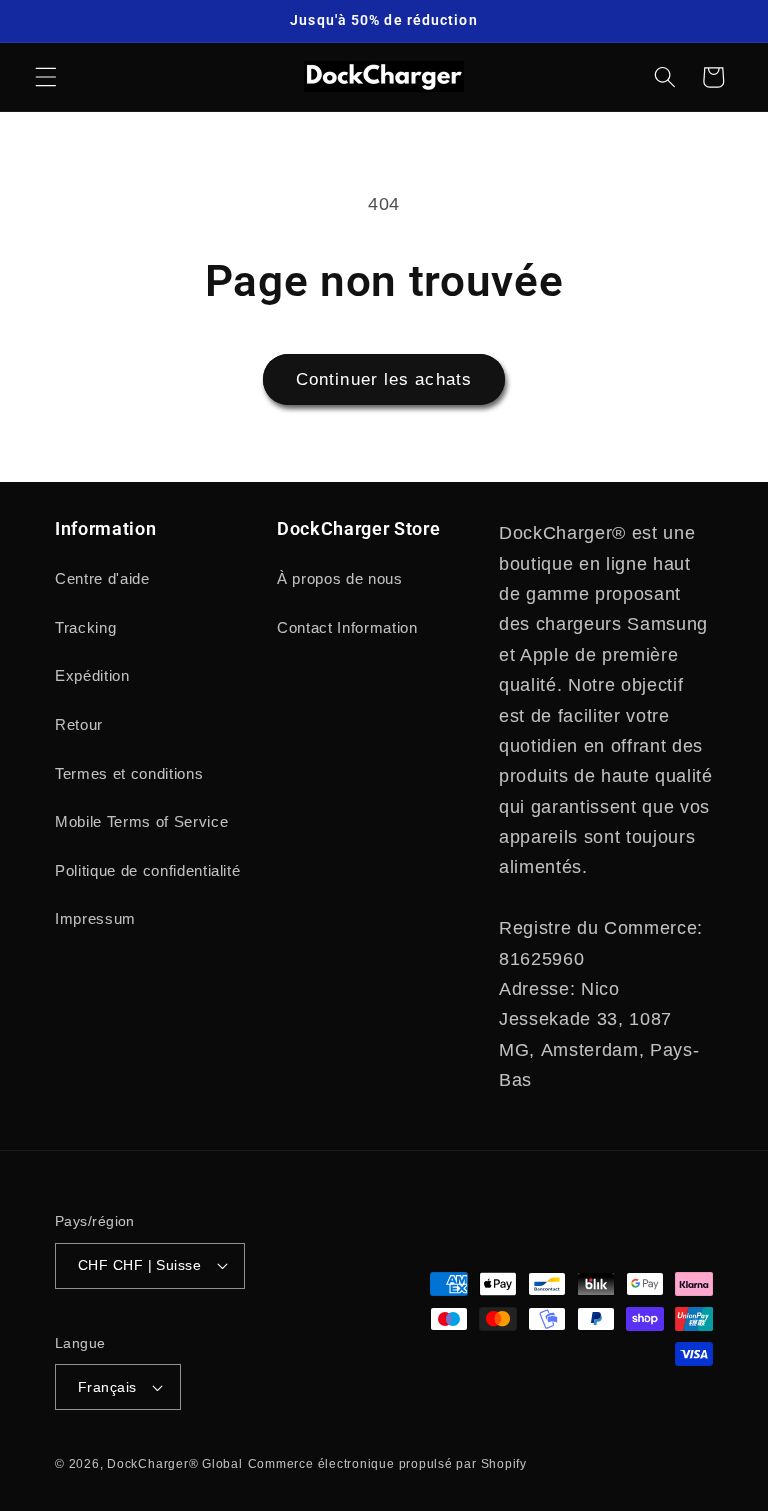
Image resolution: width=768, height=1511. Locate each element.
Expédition (92, 675)
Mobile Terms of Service (141, 821)
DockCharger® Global (175, 1464)
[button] (46, 77)
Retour (79, 724)
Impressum (95, 918)
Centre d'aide (102, 578)
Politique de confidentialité (147, 870)
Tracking (85, 627)
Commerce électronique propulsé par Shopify (387, 1464)
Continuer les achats (384, 379)
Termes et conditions (129, 773)
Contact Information (347, 627)
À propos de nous (340, 578)
